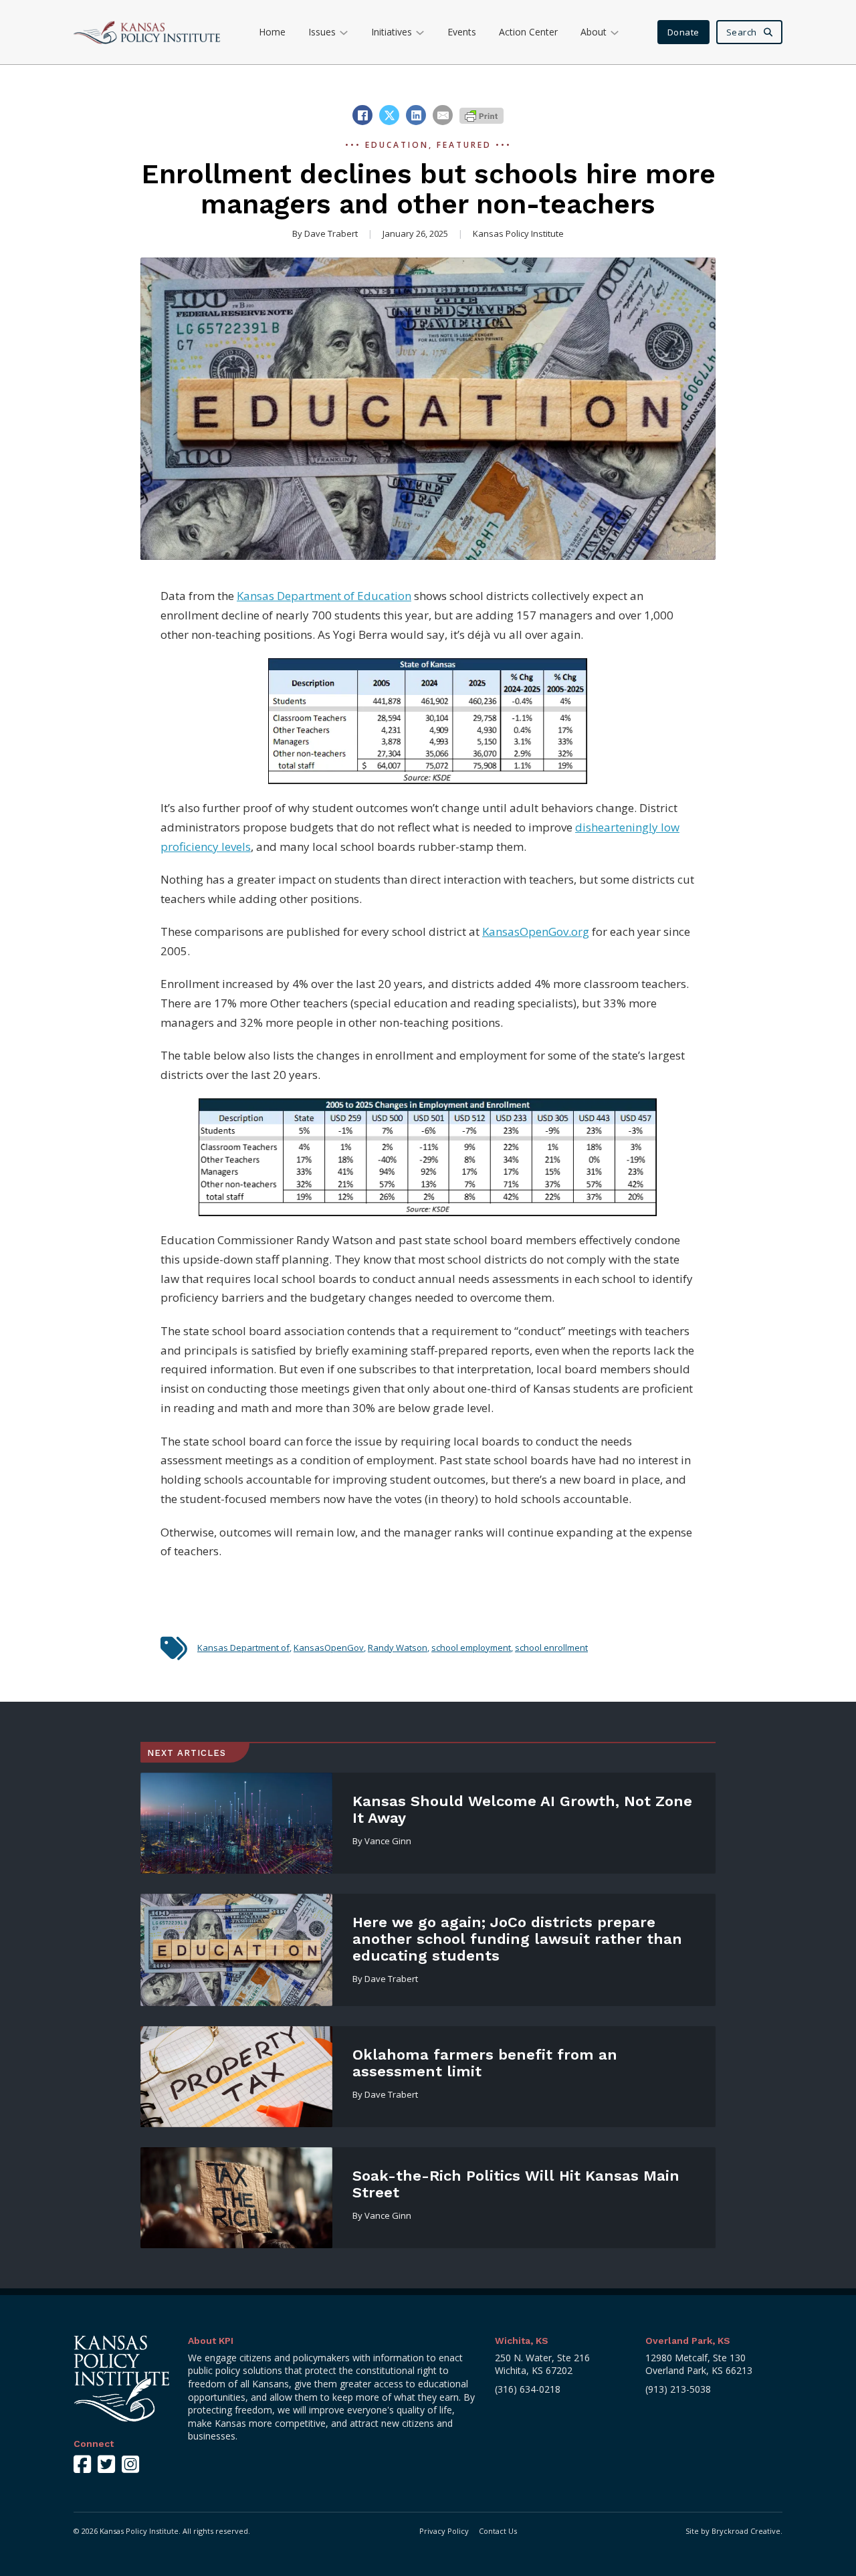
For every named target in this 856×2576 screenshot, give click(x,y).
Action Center (528, 32)
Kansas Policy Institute (518, 233)
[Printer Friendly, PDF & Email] (481, 115)
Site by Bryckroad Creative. (734, 2531)
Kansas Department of (243, 1648)
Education (397, 145)
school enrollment (551, 1648)
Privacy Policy (444, 2531)
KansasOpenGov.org (536, 931)
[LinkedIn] (416, 115)
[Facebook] (362, 115)
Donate (683, 32)
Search (742, 32)
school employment (471, 1648)
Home (272, 32)
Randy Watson (398, 1648)
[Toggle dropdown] (344, 32)
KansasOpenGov (329, 1648)
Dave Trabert (331, 233)
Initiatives (392, 32)
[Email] (443, 115)
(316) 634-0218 (528, 2389)
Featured (464, 145)
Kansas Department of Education (324, 596)
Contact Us (498, 2531)
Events (462, 32)
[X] (389, 115)
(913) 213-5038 (678, 2389)
